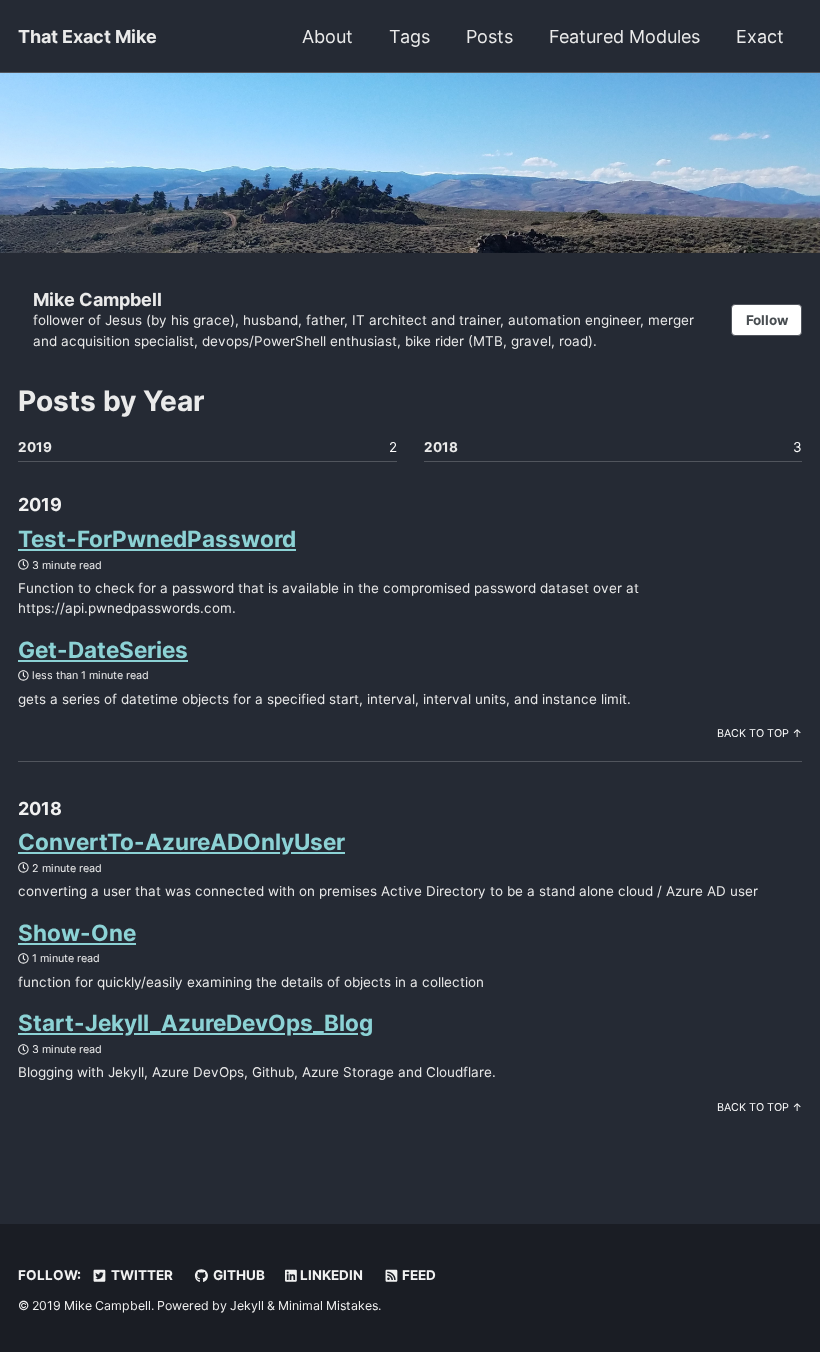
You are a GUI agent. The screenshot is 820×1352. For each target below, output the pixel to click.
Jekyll (247, 1305)
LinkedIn (330, 1275)
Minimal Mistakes (328, 1305)
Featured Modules (624, 36)
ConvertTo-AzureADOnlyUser (181, 841)
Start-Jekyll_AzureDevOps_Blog (195, 1022)
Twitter (140, 1275)
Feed (417, 1275)
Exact (760, 36)
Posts (489, 36)
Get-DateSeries (103, 649)
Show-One (77, 932)
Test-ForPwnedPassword (157, 538)
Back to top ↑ (759, 733)
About (327, 36)
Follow (767, 320)
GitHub (237, 1275)
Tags (409, 36)
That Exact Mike (87, 36)
